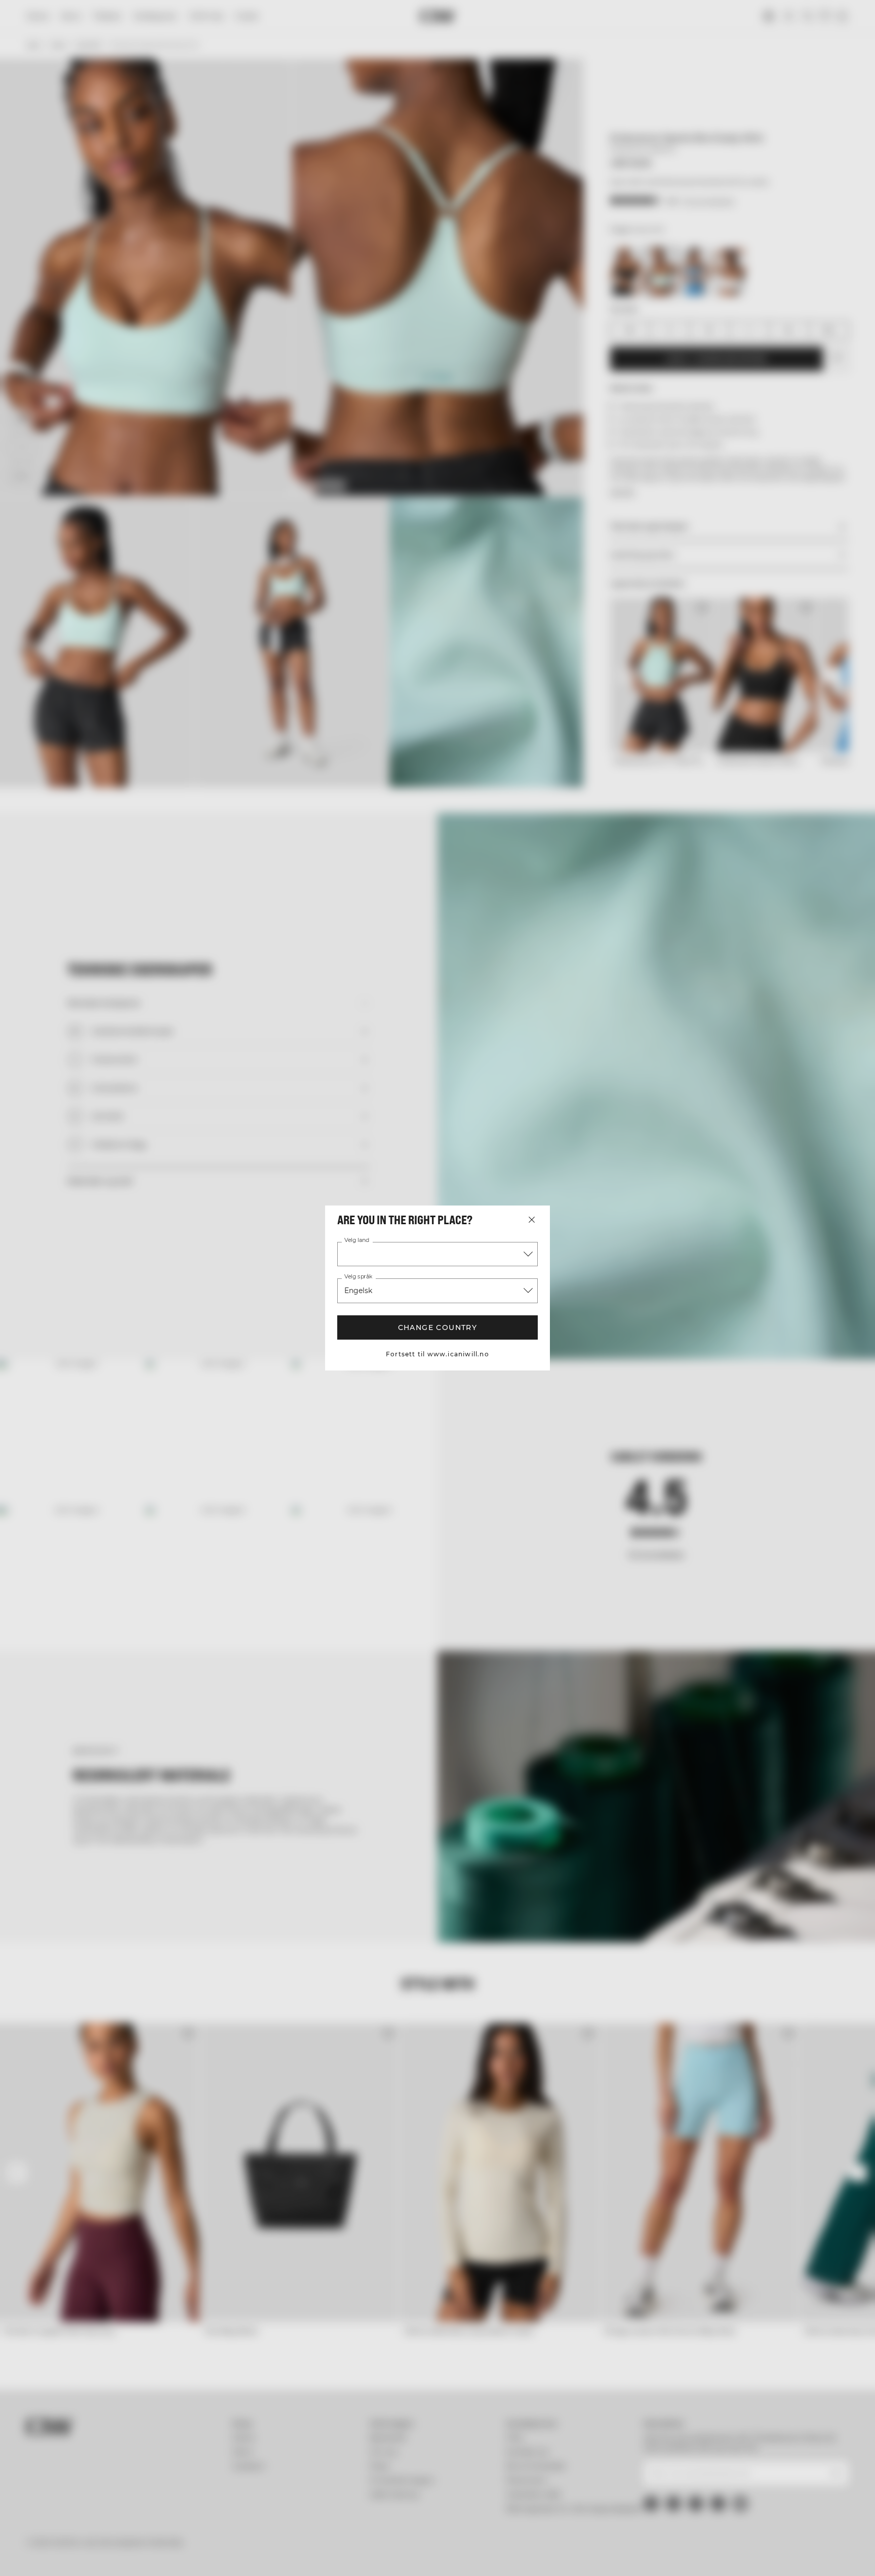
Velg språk (358, 1277)
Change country (438, 1327)
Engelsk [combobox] (359, 1291)
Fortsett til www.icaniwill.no (437, 1354)
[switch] (311, 2556)
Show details (548, 2556)
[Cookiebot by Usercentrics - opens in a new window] (86, 2556)
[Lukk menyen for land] (532, 1220)
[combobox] (437, 1254)
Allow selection (745, 2517)
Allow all (744, 2487)
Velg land (356, 1240)
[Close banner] (839, 2478)
